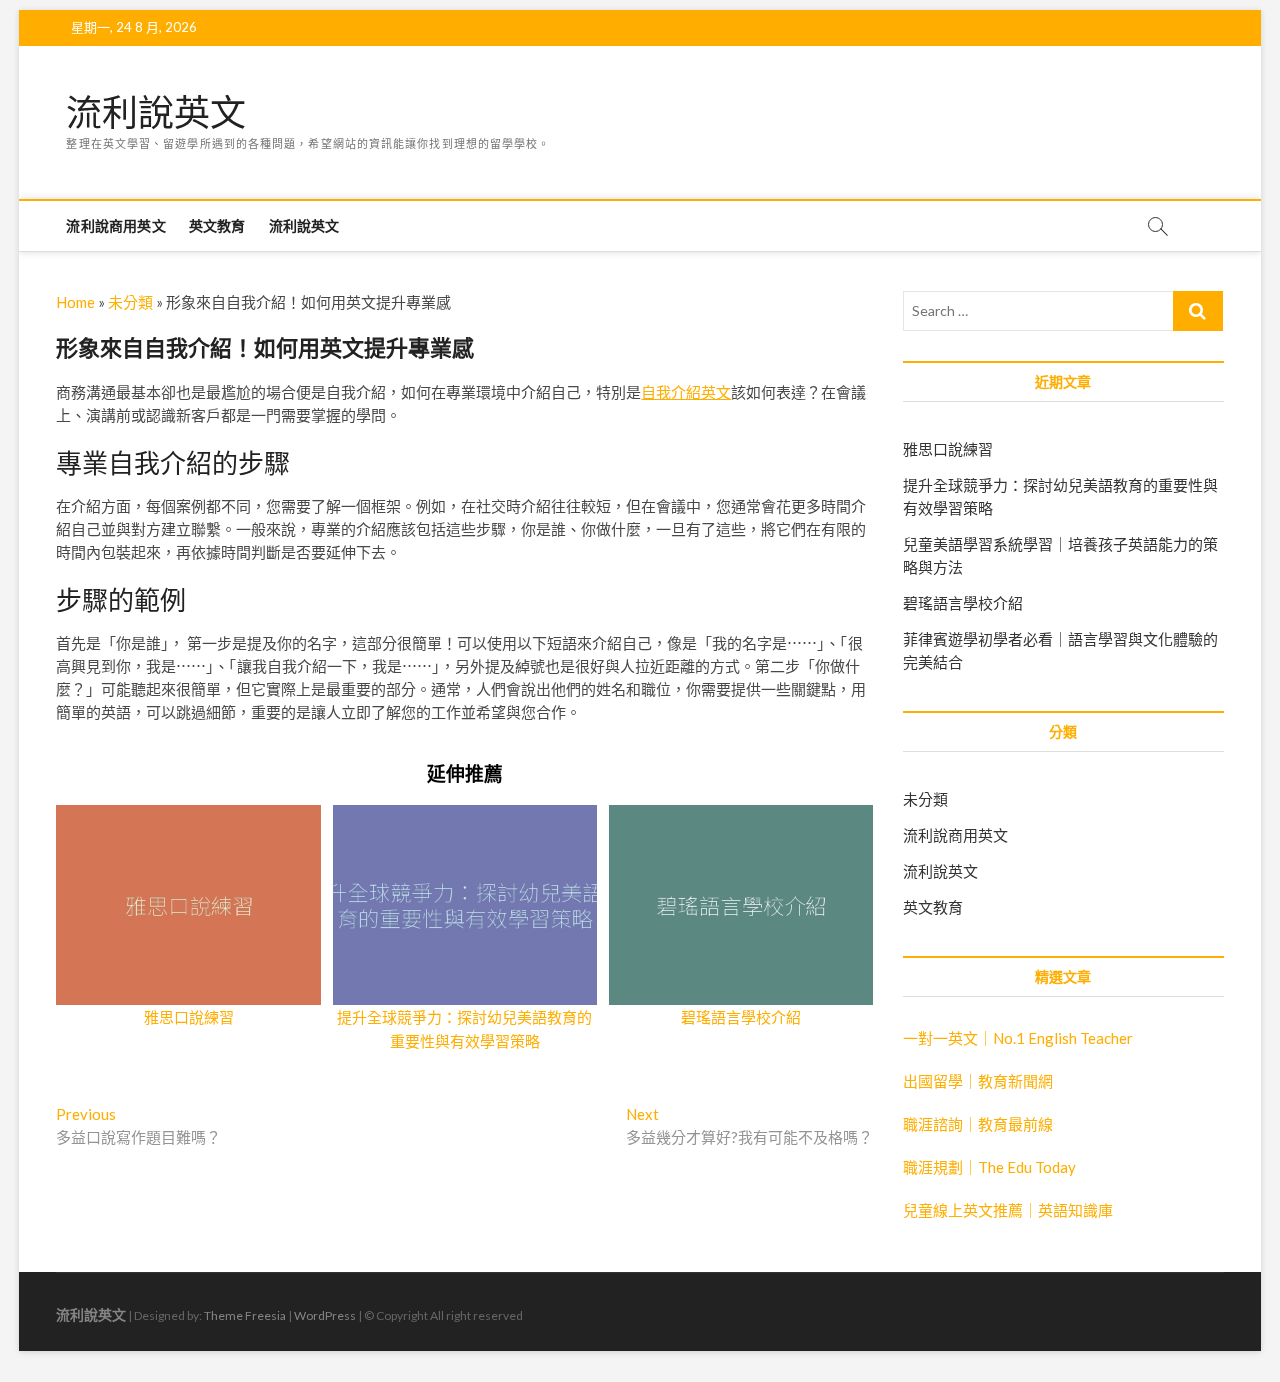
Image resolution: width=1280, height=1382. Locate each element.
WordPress (325, 1315)
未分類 (130, 302)
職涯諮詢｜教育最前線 (978, 1124)
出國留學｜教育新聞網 (978, 1081)
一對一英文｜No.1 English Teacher (1018, 1038)
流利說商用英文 (115, 225)
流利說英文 (156, 113)
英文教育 (217, 225)
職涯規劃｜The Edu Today (989, 1167)
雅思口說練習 (189, 1017)
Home (75, 302)
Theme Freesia (245, 1315)
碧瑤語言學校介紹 (741, 1017)
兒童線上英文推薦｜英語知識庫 (1008, 1210)
